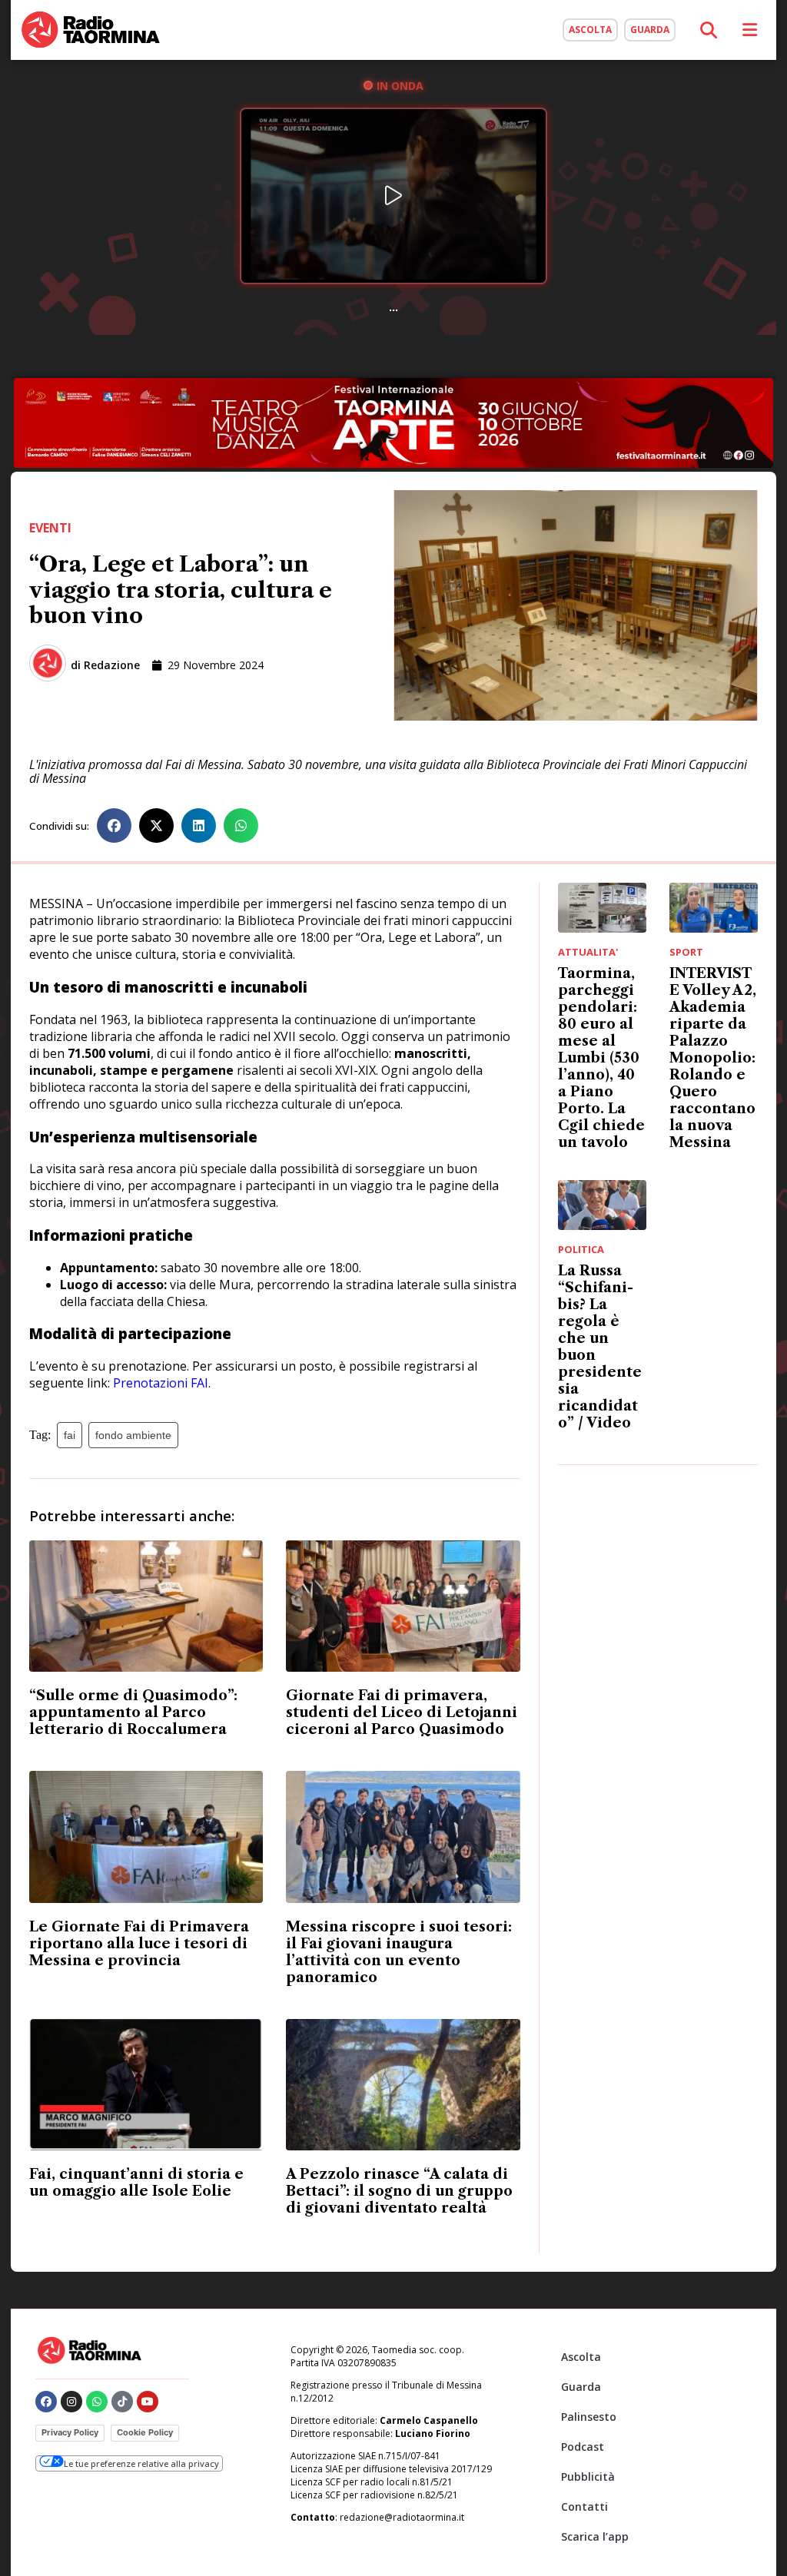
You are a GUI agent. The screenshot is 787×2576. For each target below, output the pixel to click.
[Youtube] (148, 2402)
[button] (114, 826)
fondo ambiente (133, 1435)
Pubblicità (588, 2477)
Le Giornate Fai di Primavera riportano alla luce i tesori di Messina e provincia (139, 1944)
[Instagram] (71, 2402)
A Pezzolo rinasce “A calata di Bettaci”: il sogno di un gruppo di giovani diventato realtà (399, 2191)
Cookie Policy (145, 2432)
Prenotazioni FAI (161, 1383)
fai (70, 1435)
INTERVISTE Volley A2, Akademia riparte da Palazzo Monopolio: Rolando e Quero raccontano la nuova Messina (713, 1058)
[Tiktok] (122, 2402)
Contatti (584, 2506)
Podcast (583, 2447)
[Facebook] (46, 2402)
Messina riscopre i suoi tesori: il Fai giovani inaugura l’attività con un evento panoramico (399, 1952)
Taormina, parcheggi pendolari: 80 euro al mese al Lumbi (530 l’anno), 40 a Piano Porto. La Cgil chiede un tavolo (601, 1058)
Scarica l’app (595, 2536)
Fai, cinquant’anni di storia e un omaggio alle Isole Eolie (136, 2183)
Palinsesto (589, 2417)
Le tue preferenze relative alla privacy (141, 2463)
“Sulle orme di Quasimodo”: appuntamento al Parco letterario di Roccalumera (133, 1712)
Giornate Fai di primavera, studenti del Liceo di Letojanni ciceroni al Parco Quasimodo (402, 1712)
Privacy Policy (70, 2432)
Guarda (581, 2387)
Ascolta (581, 2357)
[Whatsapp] (97, 2402)
